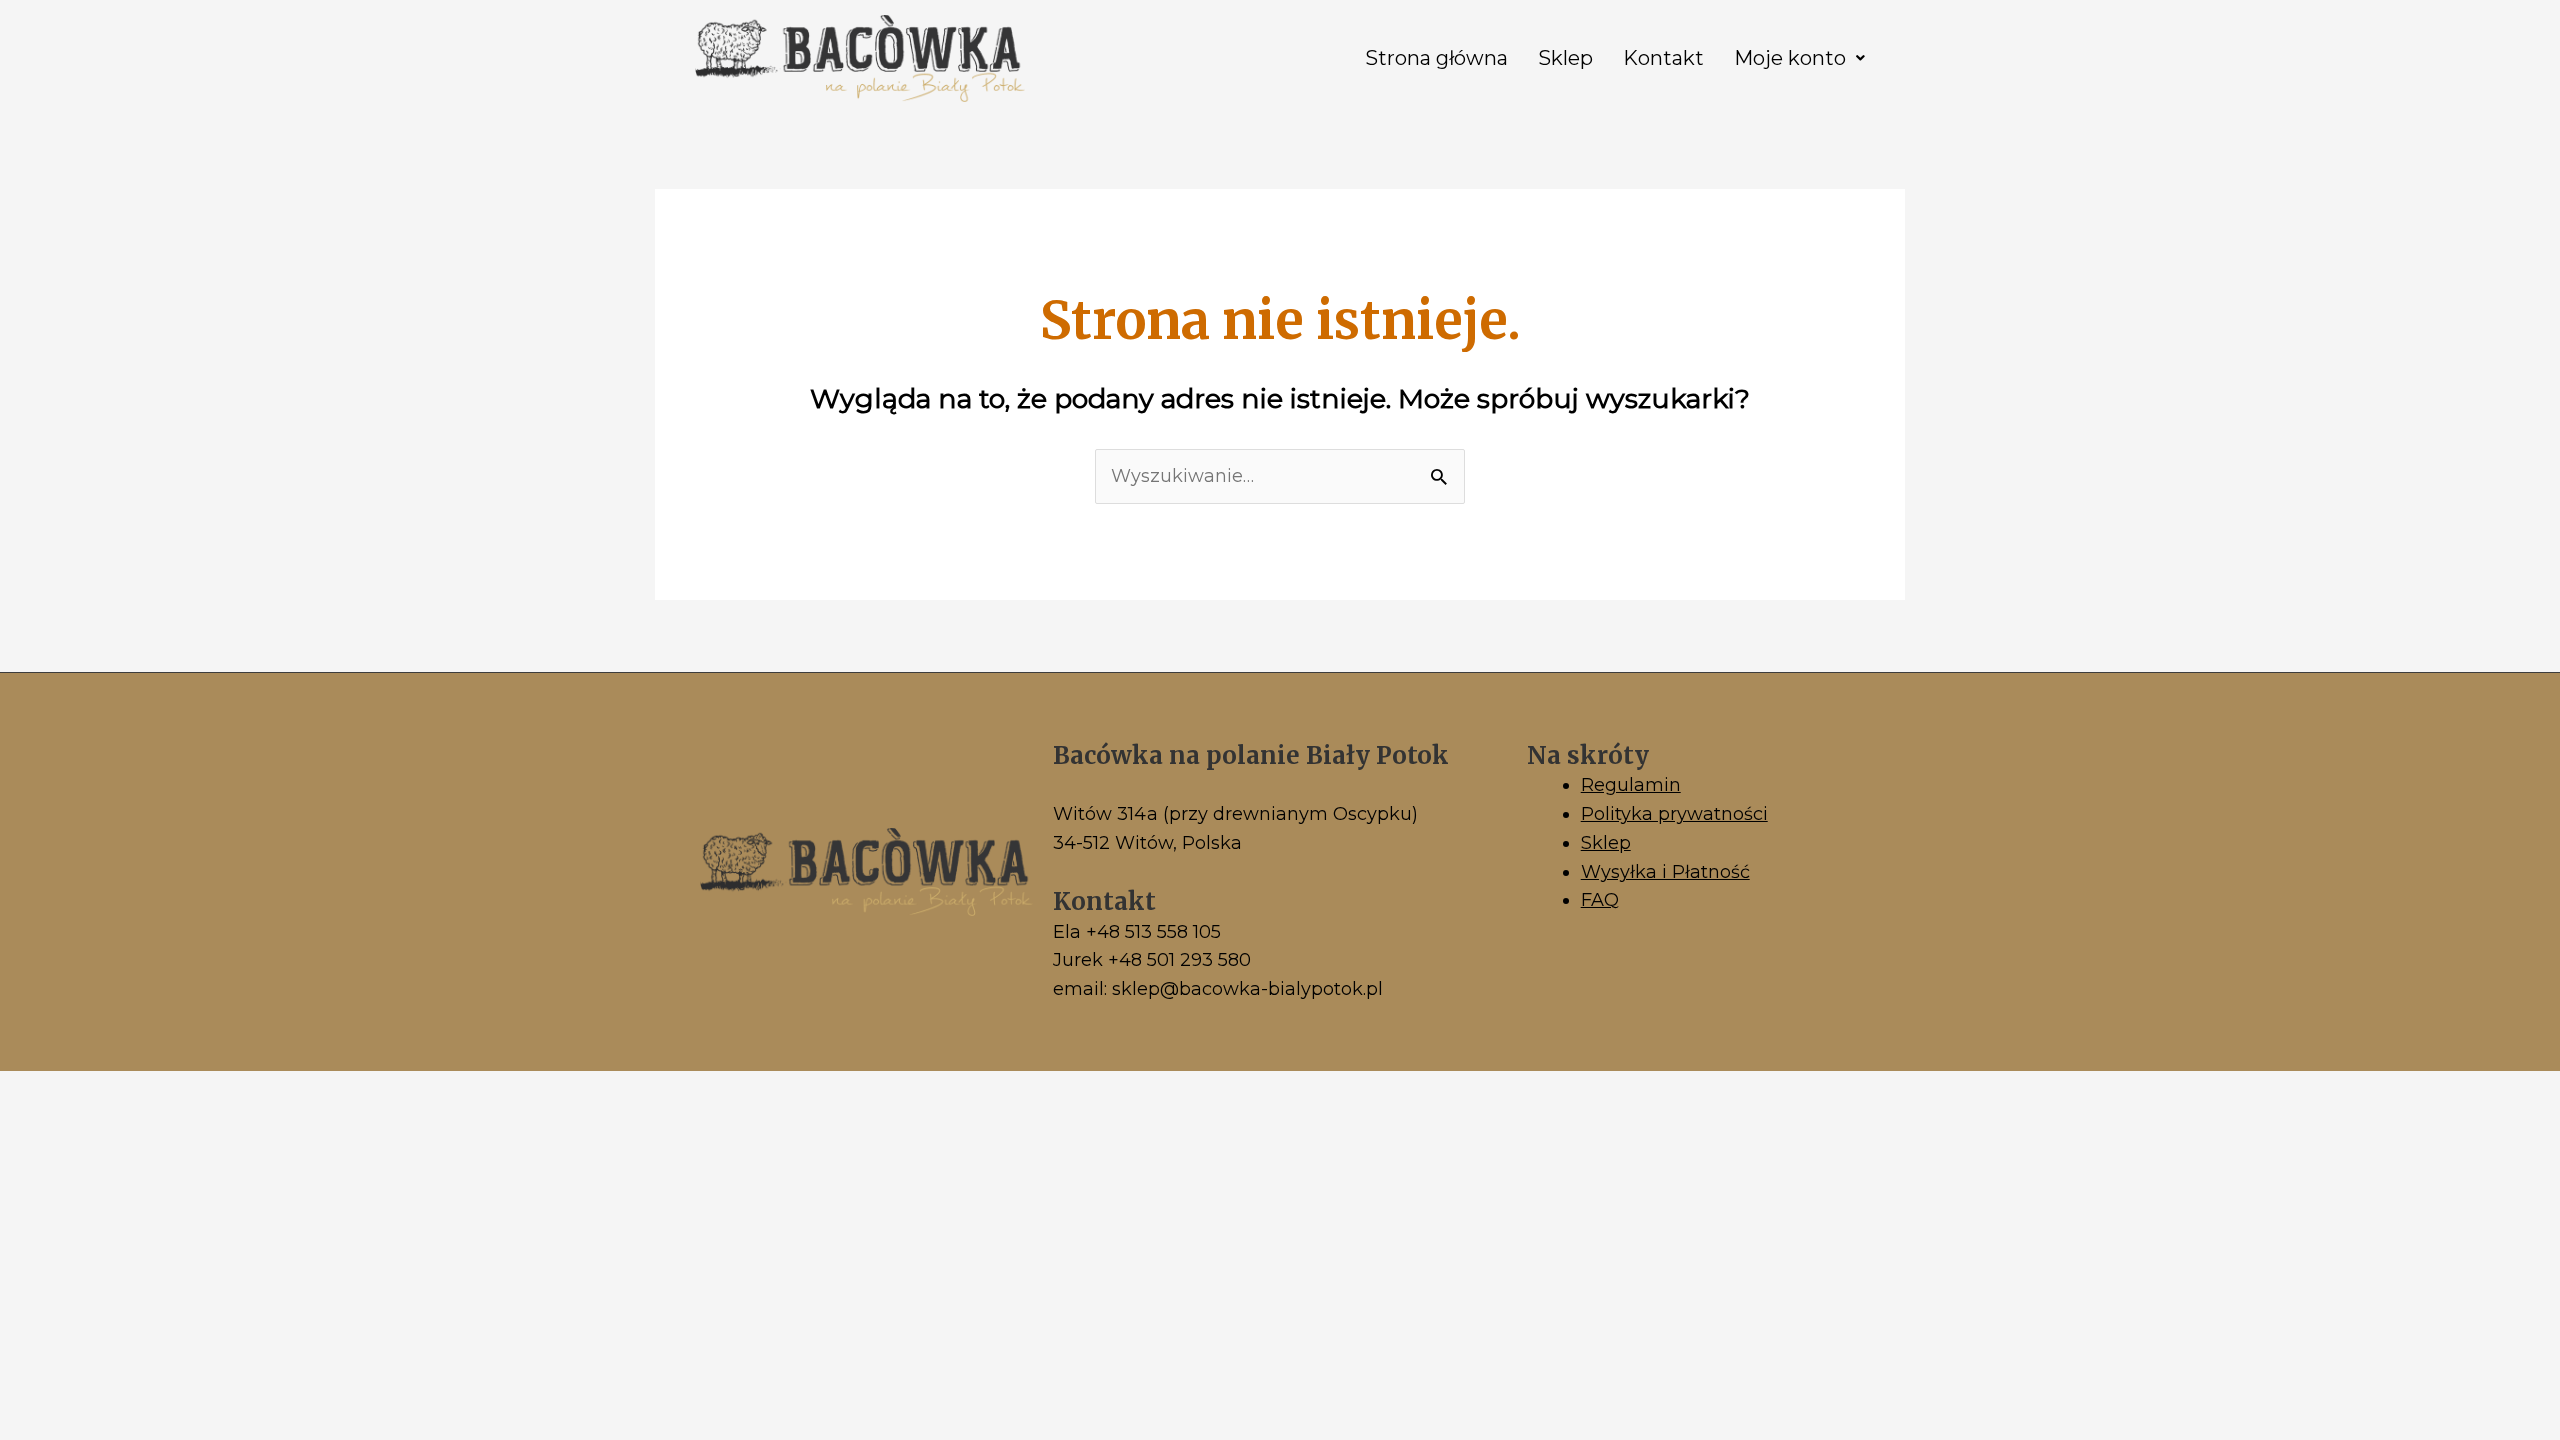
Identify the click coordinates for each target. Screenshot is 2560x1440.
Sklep (1565, 58)
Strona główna (1436, 58)
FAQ (1600, 900)
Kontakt (1663, 58)
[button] (1799, 58)
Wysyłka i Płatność (1665, 872)
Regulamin (1631, 785)
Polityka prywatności (1674, 814)
